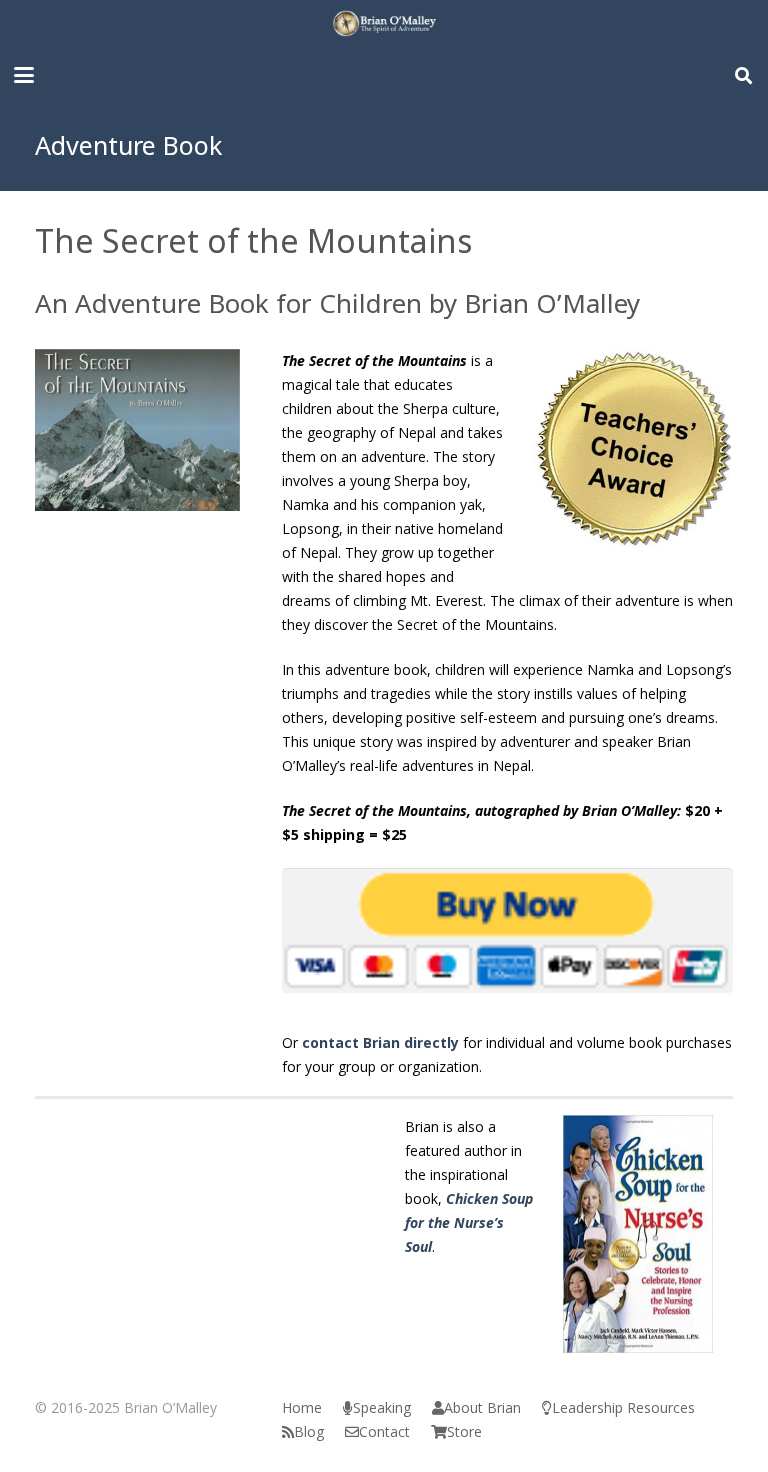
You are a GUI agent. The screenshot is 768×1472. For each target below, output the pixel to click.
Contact (384, 1431)
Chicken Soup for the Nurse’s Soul (469, 1222)
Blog (309, 1431)
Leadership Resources (623, 1407)
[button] (24, 75)
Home (302, 1407)
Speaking (382, 1407)
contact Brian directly (380, 1042)
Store (464, 1431)
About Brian (482, 1407)
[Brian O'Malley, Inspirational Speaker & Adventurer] (383, 25)
